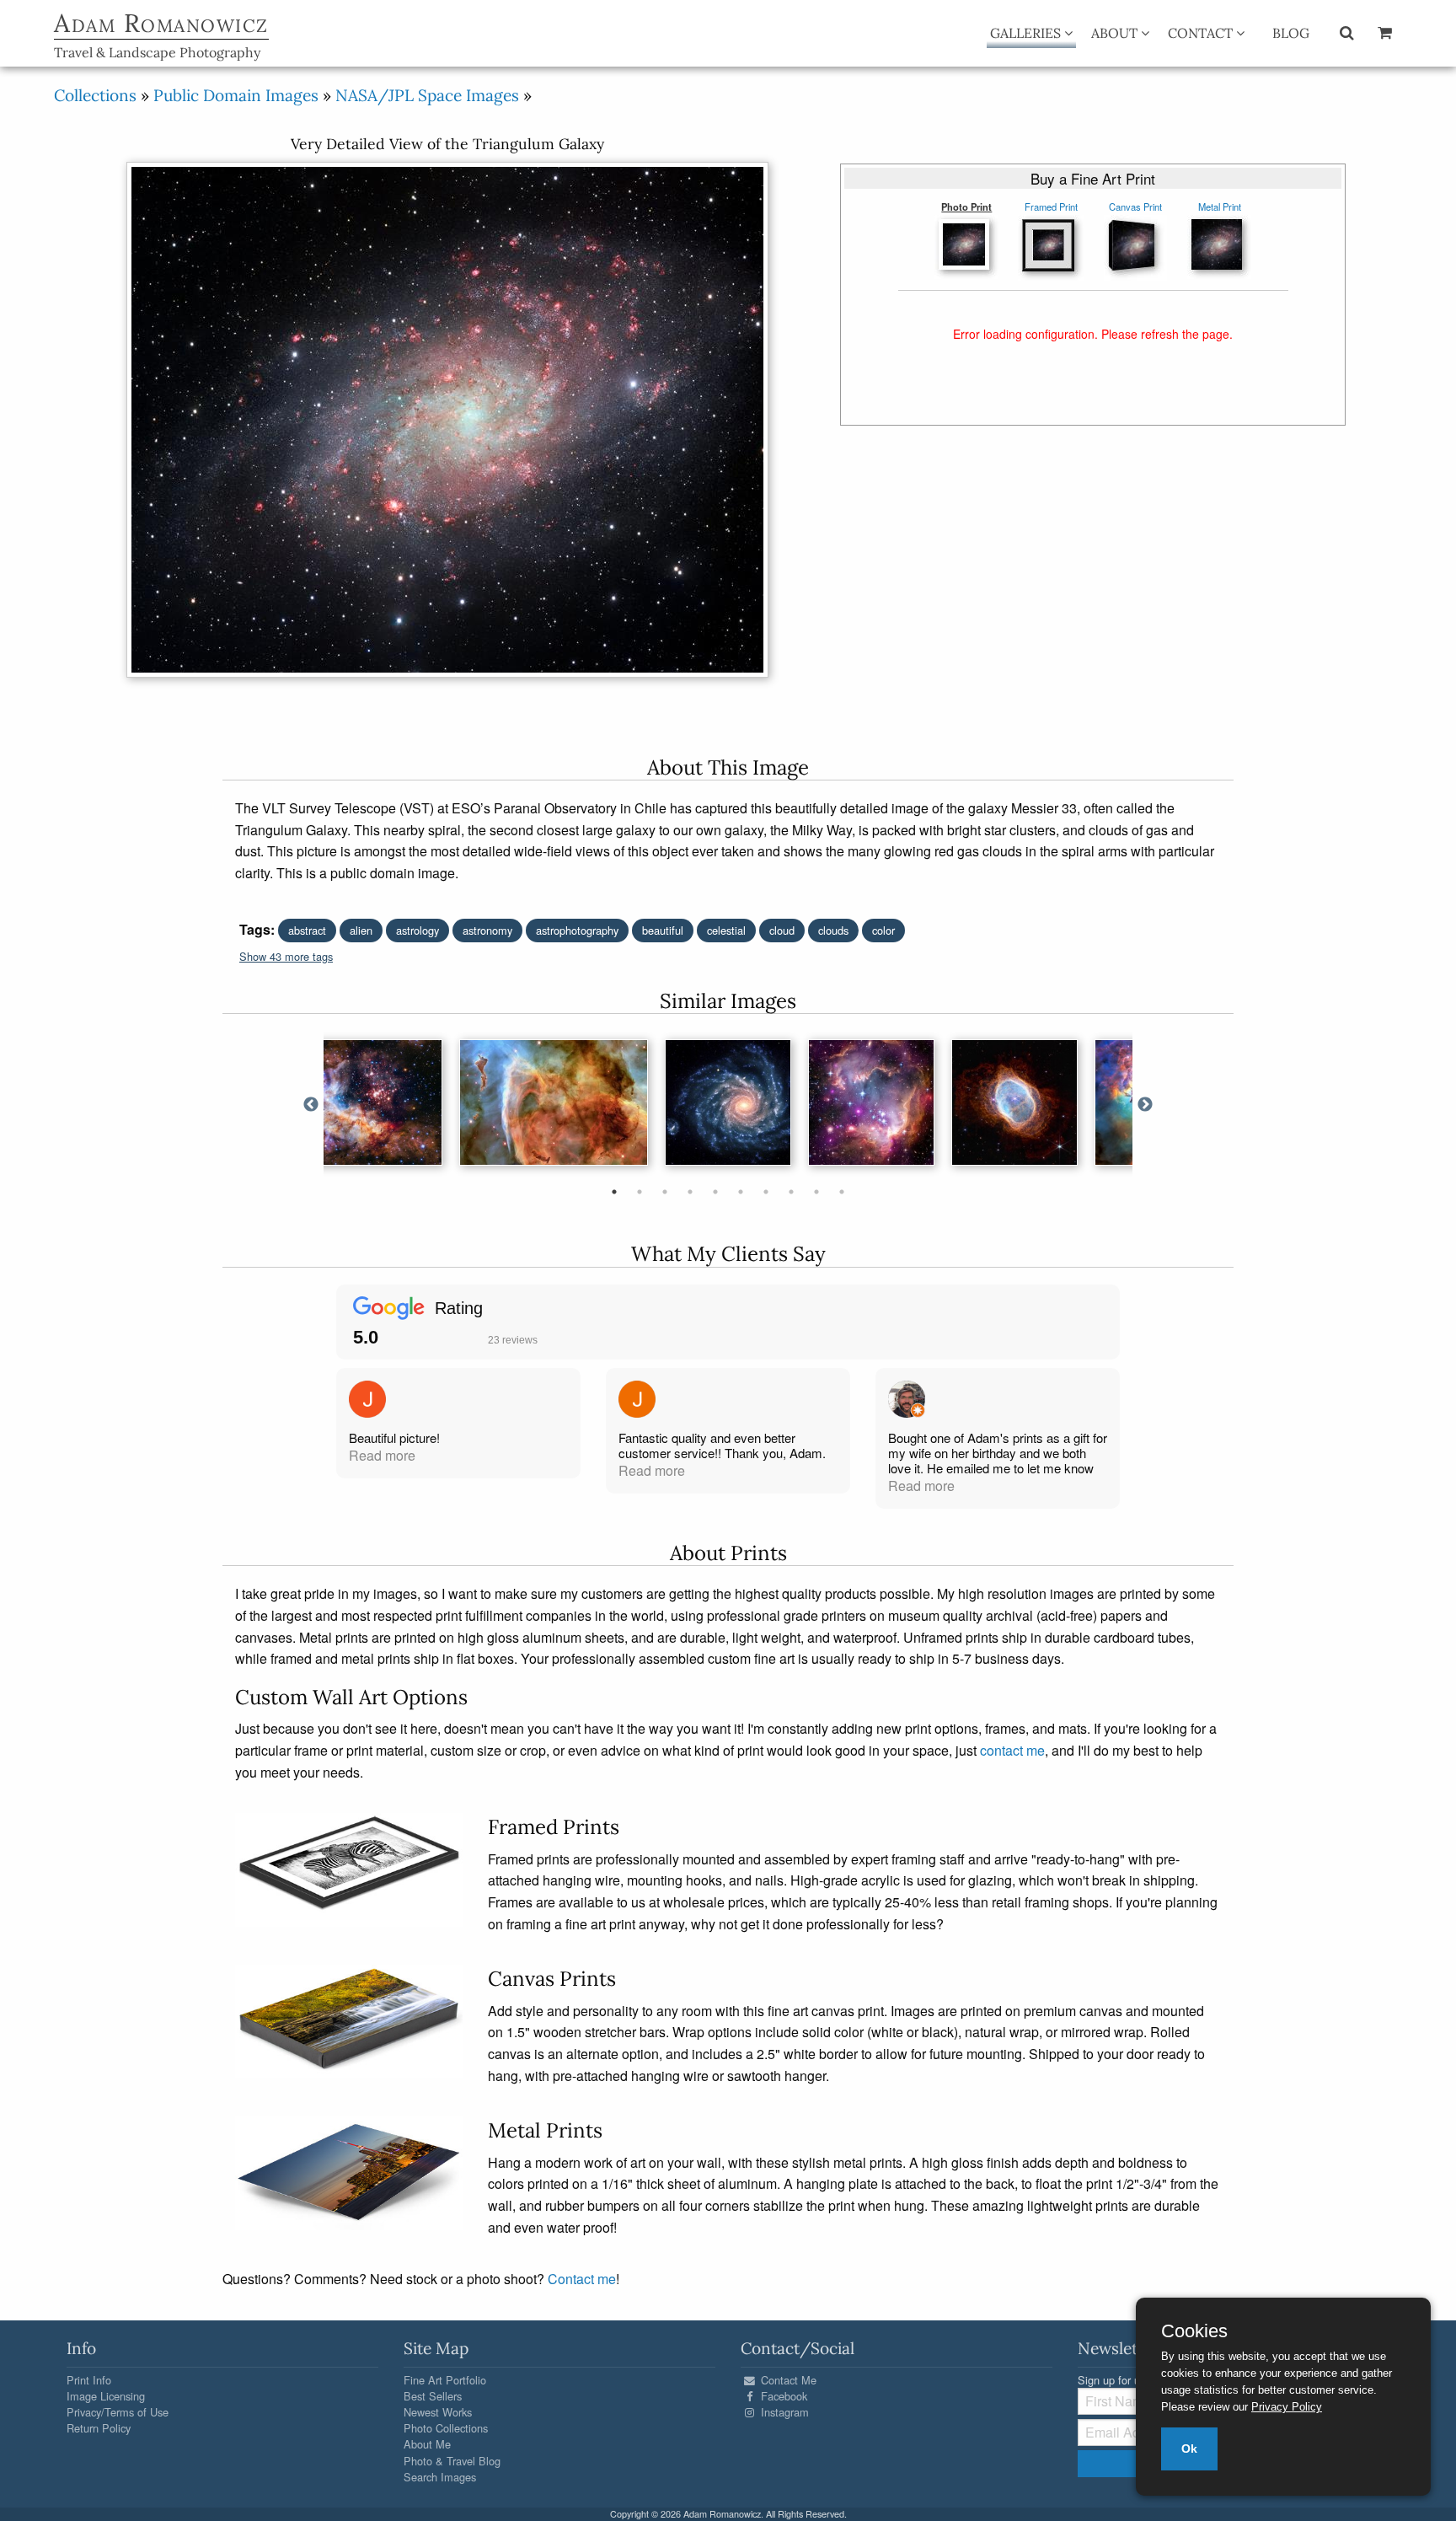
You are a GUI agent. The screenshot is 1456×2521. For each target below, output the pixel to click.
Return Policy (99, 2428)
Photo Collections (446, 2428)
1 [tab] (614, 1192)
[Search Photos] (1347, 32)
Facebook (782, 2396)
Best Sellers (433, 2396)
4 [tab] (690, 1192)
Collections (95, 95)
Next (1145, 1105)
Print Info (89, 2380)
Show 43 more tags (286, 956)
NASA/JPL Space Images (427, 95)
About (1116, 33)
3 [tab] (665, 1192)
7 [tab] (766, 1192)
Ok (1189, 2449)
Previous (311, 1105)
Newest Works (438, 2412)
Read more (382, 1455)
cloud (782, 930)
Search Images (440, 2477)
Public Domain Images (236, 95)
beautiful (663, 930)
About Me (427, 2444)
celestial (726, 930)
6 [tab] (741, 1192)
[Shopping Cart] (1385, 32)
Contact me (582, 2279)
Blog (1291, 33)
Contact (1202, 33)
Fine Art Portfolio (445, 2380)
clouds (833, 930)
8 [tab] (791, 1192)
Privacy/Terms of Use (118, 2412)
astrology (418, 930)
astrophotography (577, 930)
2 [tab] (640, 1192)
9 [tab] (816, 1192)
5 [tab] (715, 1192)
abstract (307, 930)
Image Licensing (106, 2396)
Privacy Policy (1287, 2407)
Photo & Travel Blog (452, 2461)
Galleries (1027, 33)
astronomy (487, 930)
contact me (1012, 1750)
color (883, 930)
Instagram (783, 2412)
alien (361, 930)
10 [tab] (842, 1192)
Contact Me (787, 2380)
